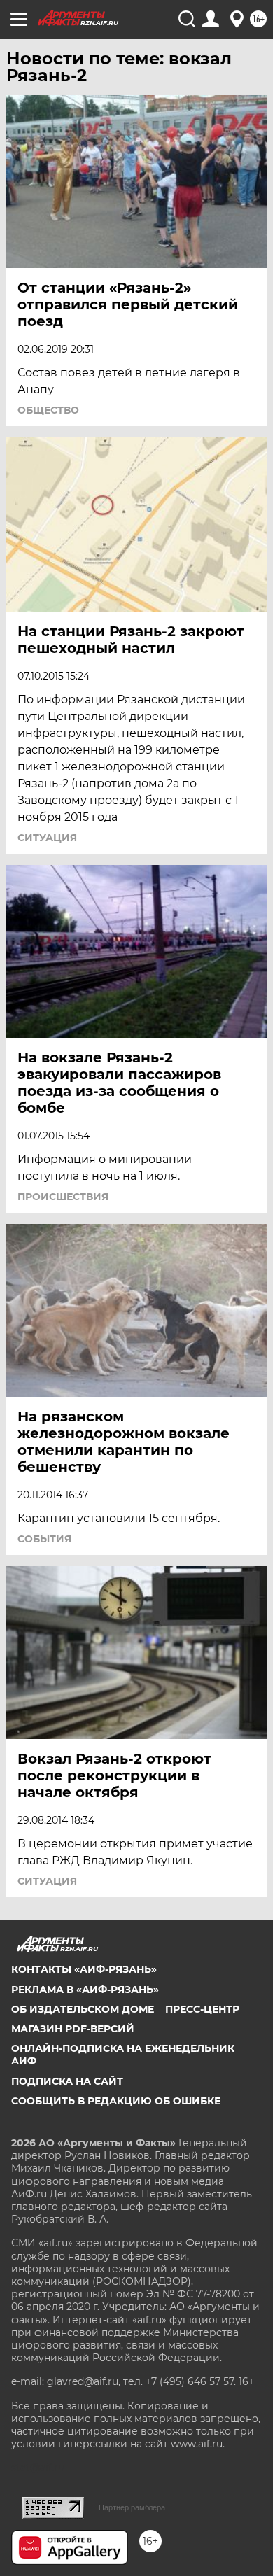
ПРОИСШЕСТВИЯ (63, 1197)
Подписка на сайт (67, 2081)
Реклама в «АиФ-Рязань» (85, 1990)
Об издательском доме (83, 2009)
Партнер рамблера (132, 2507)
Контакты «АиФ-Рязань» (84, 1969)
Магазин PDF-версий (73, 2029)
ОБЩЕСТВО (48, 410)
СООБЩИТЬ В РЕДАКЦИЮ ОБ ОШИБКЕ (116, 2101)
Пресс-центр (202, 2009)
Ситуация (47, 838)
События (44, 1539)
